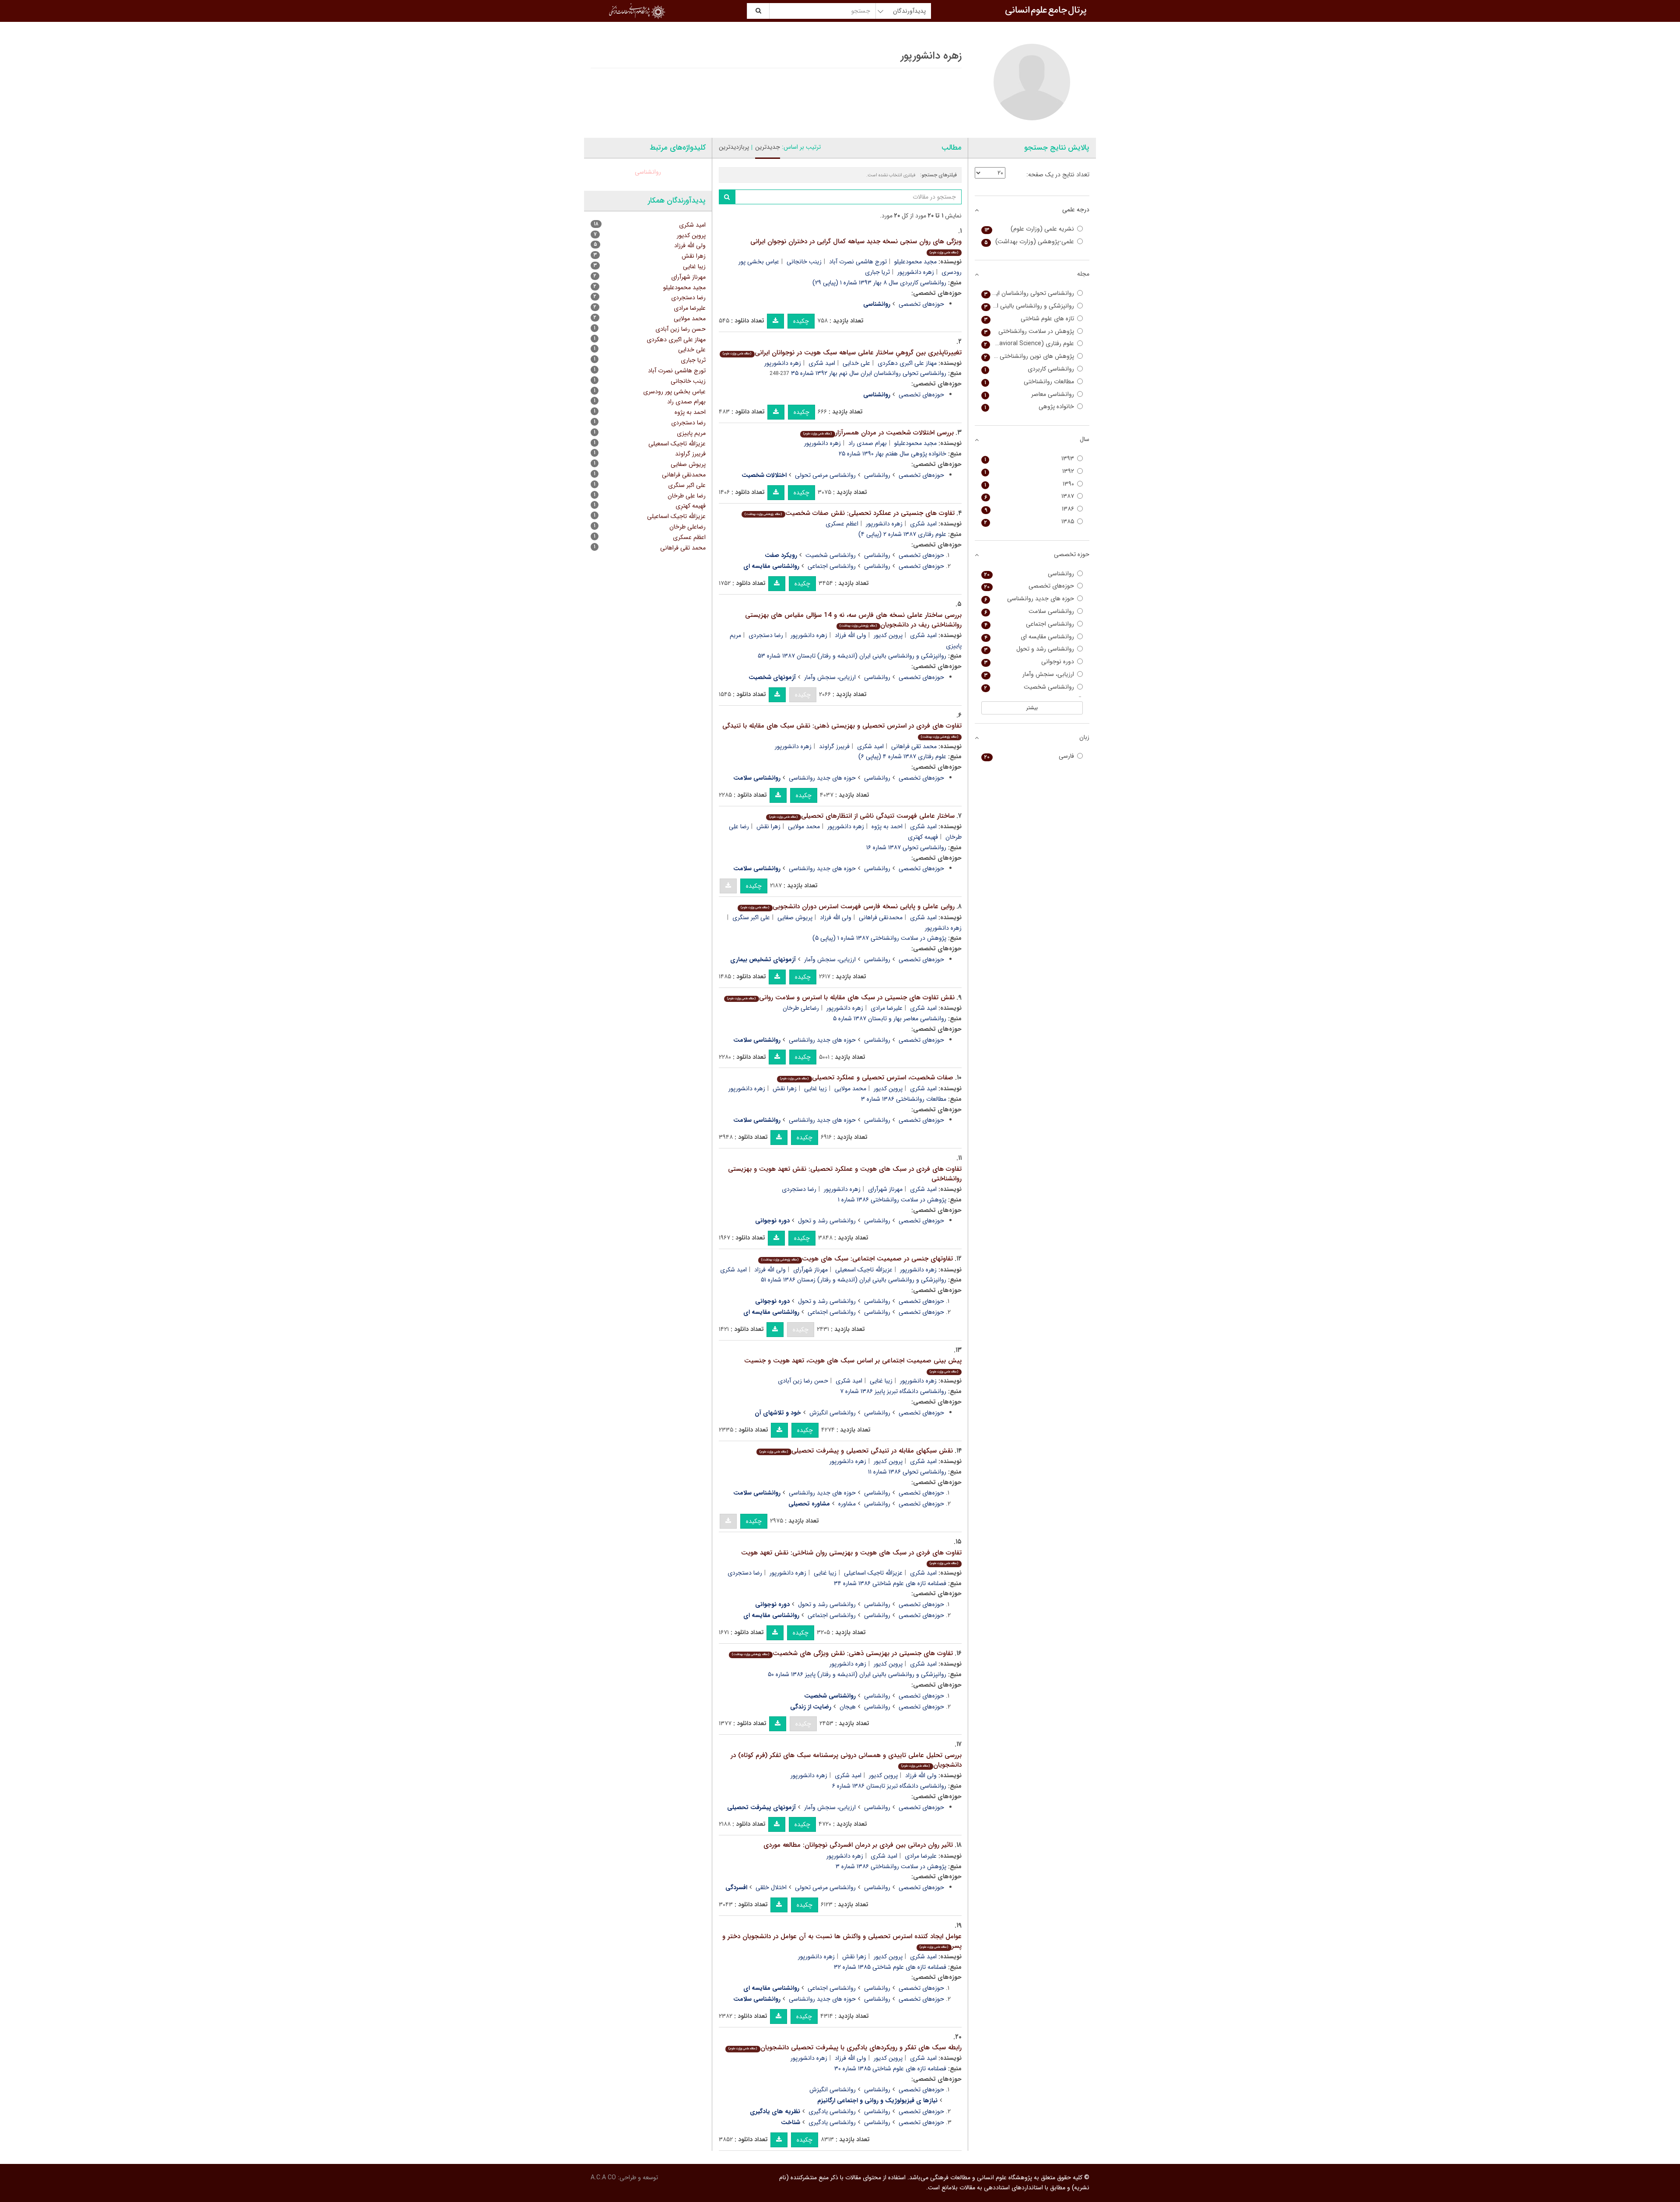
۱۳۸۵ (1029, 522)
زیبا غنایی (815, 1089)
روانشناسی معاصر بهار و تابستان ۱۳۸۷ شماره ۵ (890, 1019)
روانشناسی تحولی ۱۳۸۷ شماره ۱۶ (906, 847)
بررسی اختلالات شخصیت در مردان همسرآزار (878, 433)
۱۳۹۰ (1029, 484)
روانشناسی (877, 475)
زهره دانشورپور (916, 272)
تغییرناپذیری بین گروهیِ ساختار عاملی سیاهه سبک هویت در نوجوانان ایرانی (842, 353)
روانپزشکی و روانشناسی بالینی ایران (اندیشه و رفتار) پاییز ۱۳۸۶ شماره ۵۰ (857, 1674)
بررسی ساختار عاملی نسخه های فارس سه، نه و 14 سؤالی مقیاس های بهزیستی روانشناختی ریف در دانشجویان (853, 620)
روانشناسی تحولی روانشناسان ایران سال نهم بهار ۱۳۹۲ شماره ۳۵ (869, 373)
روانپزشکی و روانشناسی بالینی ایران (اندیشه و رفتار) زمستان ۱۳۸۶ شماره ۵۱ (854, 1280)
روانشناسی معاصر (1029, 394)
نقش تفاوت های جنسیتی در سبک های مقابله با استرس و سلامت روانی (841, 998)
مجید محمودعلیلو (915, 262)
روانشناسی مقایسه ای (1029, 637)
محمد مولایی (804, 826)
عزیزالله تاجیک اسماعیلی (873, 1573)
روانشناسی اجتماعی (832, 566)
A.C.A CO (603, 2177)
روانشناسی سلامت (1029, 611)
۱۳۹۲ (1029, 471)
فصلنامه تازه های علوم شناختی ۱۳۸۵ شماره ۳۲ (890, 1967)
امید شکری (822, 363)
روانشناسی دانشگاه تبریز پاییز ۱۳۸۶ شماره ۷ (893, 1391)
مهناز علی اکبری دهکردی (907, 363)
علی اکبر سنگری (751, 917)
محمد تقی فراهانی (914, 746)
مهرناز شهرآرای (885, 1189)
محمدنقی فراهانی (881, 917)
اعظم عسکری (842, 524)
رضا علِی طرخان (687, 496)
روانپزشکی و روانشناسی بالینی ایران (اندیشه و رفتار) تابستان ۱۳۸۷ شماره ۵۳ (852, 656)
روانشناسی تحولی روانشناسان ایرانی (1029, 293)
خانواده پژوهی (1029, 407)
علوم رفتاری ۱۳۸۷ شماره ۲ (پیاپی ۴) (902, 534)
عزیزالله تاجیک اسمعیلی (864, 1270)
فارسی (1029, 756)
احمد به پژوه (887, 826)
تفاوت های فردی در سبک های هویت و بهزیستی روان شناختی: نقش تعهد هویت (851, 1557)
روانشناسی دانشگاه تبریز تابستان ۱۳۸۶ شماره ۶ (889, 1786)
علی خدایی (856, 363)
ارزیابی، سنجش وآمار (830, 677)
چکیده (801, 321)
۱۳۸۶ (1029, 509)
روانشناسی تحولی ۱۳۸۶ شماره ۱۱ (907, 1472)
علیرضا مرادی (887, 1008)
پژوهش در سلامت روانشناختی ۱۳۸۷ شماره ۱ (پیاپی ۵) (879, 938)
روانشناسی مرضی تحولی (825, 475)
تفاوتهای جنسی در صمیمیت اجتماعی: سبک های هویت (857, 1259)
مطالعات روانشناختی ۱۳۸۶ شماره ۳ (904, 1099)
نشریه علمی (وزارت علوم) (1029, 229)
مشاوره (847, 1504)
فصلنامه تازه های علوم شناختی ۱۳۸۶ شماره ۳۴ (890, 1583)
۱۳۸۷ (1029, 496)
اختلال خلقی (771, 1887)
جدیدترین (768, 147)
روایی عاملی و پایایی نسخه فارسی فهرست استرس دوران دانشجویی (847, 907)
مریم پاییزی (691, 433)
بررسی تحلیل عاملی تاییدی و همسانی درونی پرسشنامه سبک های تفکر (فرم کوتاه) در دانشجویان (846, 1760)
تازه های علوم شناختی (1029, 319)
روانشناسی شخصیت (831, 555)
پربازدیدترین (734, 147)
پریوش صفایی (795, 917)
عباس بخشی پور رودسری (674, 392)
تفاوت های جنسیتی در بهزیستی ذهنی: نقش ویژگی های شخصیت (842, 1653)
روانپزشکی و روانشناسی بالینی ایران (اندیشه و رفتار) (1028, 306)
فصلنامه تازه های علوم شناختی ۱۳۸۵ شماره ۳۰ (890, 2069)
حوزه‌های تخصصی (921, 304)
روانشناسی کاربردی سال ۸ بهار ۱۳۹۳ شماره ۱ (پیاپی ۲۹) (879, 283)
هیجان (848, 1707)
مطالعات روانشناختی (1029, 382)
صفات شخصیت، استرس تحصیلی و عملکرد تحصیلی (866, 1078)
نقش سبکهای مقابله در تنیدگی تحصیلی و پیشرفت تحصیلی (856, 1451)
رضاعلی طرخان (801, 1008)
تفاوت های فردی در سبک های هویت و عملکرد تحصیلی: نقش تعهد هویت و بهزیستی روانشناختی (845, 1174)
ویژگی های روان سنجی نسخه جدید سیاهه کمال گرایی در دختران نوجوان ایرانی (856, 246)
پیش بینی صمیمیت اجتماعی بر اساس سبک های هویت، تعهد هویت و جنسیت (853, 1365)
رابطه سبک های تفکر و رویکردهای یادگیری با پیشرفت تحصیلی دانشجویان (845, 2048)
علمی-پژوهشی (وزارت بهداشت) (1029, 242)
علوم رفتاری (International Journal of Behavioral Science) (1028, 344)
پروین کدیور (888, 635)
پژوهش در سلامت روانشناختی (1029, 331)
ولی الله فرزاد (850, 635)
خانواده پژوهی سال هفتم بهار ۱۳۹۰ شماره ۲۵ (892, 454)
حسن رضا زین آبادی (803, 1381)
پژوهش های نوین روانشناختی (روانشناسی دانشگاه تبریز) (1028, 356)
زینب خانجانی (804, 262)
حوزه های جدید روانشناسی (822, 778)
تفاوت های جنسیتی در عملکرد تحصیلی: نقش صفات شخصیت (849, 513)
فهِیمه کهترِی (923, 837)
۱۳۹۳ (1029, 459)
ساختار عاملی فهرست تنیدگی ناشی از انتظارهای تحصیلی (862, 816)
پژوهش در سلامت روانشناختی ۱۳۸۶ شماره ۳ (891, 1866)
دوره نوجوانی (1029, 662)
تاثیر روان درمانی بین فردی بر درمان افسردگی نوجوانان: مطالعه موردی (858, 1845)
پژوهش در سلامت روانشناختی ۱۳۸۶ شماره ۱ (892, 1200)
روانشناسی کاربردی (1029, 369)
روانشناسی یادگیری (832, 2111)
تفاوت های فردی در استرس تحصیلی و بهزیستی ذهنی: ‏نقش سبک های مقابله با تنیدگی (842, 730)
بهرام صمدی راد (868, 443)
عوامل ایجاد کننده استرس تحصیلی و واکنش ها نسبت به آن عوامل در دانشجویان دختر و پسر (842, 1941)
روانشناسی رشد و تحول (827, 1221)
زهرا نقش (768, 826)
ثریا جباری (877, 272)
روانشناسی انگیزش (833, 1413)
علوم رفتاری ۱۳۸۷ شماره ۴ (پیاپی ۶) (902, 756)
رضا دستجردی (766, 635)
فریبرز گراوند (834, 746)
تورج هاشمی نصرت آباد (858, 262)
